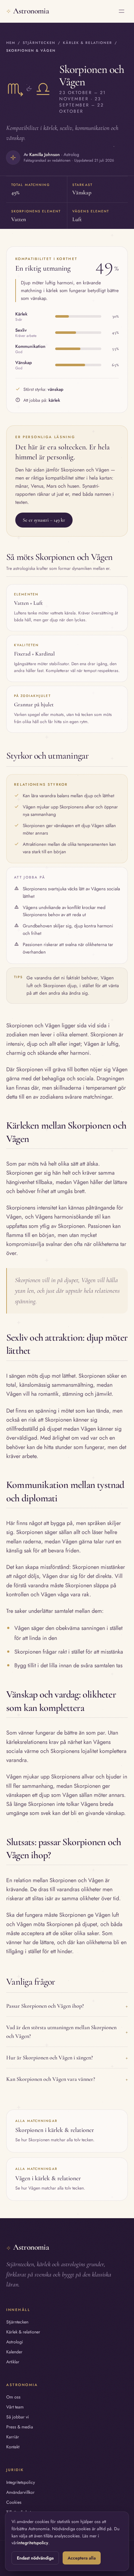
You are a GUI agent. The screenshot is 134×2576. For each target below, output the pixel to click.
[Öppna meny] (122, 11)
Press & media (20, 2427)
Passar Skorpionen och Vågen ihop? (67, 2006)
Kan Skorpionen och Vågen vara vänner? (67, 2079)
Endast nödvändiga (35, 2558)
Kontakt (13, 2447)
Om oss (13, 2397)
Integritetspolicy (21, 2482)
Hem (11, 43)
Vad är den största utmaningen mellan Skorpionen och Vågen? (67, 2032)
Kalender (14, 2352)
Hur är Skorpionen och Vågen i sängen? (67, 2057)
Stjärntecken (39, 43)
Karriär (13, 2437)
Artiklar (13, 2362)
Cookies (14, 2502)
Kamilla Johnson (45, 154)
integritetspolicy (33, 2543)
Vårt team (15, 2407)
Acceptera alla (82, 2558)
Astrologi (15, 2342)
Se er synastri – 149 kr (44, 520)
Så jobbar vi (18, 2417)
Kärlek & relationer (87, 43)
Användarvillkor (20, 2492)
